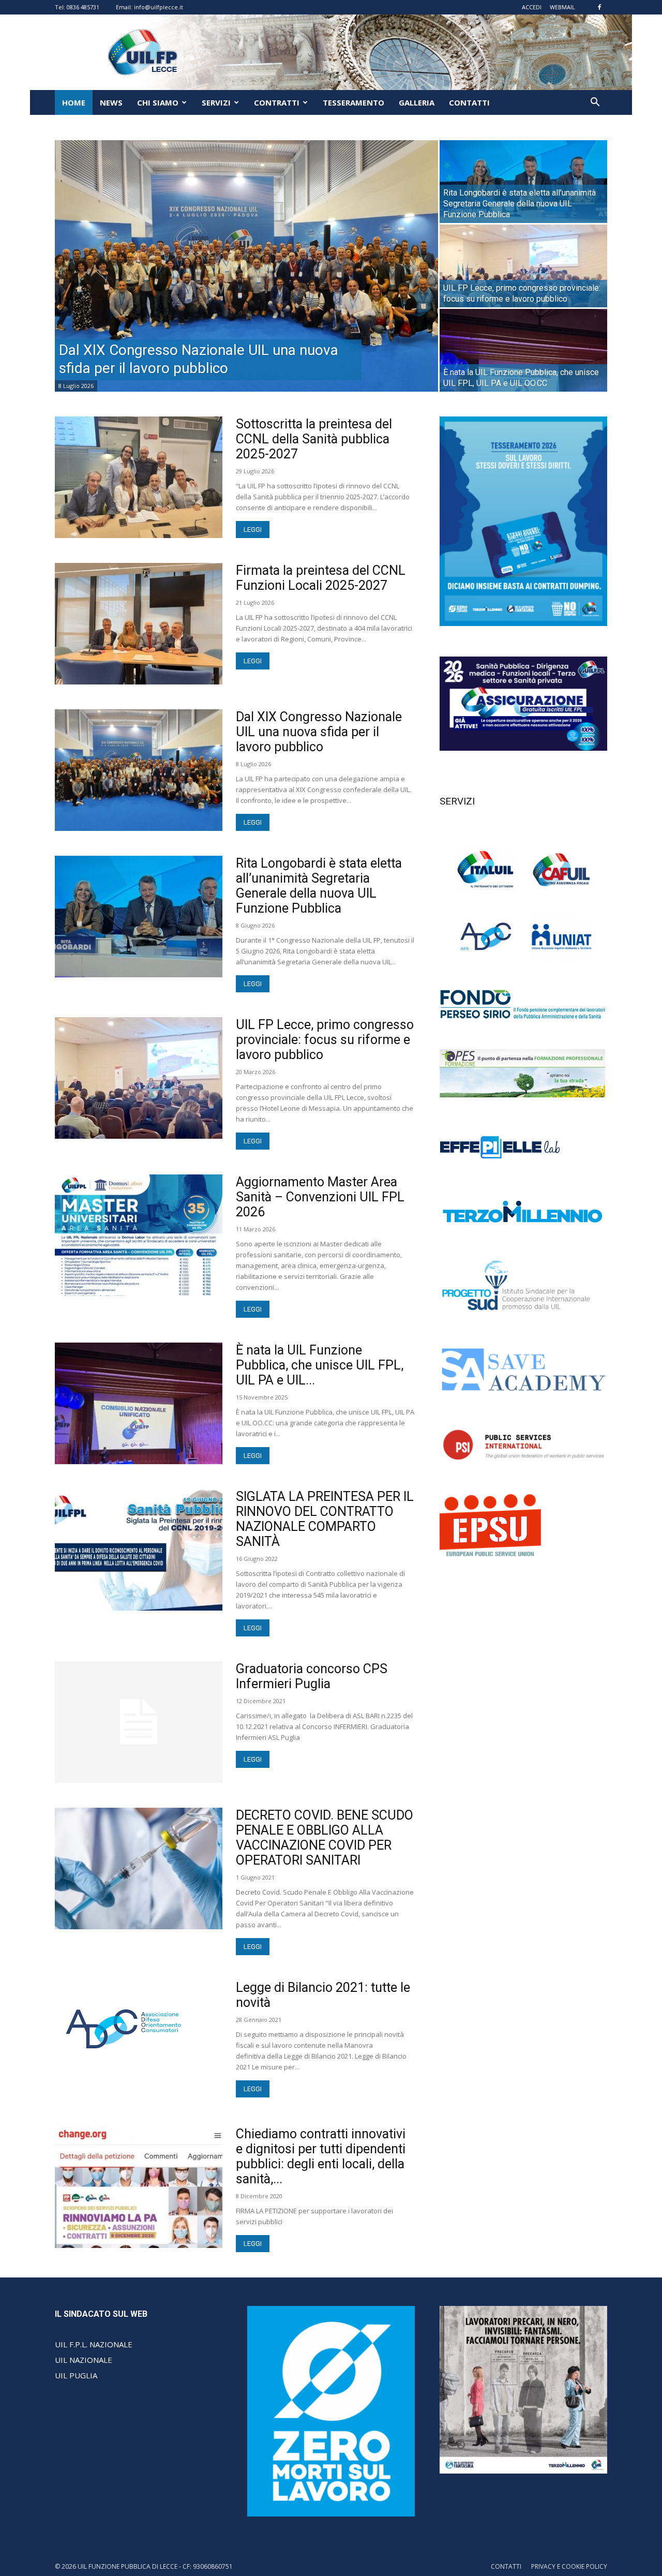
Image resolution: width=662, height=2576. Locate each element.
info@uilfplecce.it (159, 7)
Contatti (469, 102)
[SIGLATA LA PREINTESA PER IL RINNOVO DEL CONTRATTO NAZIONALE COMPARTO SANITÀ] (139, 1550)
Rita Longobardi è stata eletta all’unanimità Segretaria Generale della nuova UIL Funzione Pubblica (319, 886)
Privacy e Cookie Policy (569, 2566)
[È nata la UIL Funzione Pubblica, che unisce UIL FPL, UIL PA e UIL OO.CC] (523, 350)
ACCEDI (532, 7)
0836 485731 (83, 7)
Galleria (417, 102)
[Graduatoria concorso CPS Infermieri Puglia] (139, 1722)
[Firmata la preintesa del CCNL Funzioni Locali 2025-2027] (139, 624)
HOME (74, 102)
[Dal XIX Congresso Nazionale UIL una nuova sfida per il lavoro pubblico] (246, 266)
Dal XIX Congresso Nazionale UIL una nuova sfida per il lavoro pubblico (319, 732)
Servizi (216, 102)
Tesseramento (353, 102)
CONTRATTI (277, 102)
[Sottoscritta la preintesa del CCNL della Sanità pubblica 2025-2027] (139, 477)
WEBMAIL (562, 7)
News (111, 102)
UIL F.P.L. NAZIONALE (94, 2344)
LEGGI (253, 530)
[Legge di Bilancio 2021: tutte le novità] (124, 2029)
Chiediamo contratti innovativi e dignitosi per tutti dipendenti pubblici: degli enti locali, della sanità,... (321, 2156)
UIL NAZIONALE (84, 2360)
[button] (595, 103)
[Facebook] (599, 7)
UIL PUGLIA (76, 2375)
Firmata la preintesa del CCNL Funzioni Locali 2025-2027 (321, 578)
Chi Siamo (158, 102)
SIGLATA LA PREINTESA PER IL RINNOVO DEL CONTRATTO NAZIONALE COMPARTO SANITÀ (325, 1519)
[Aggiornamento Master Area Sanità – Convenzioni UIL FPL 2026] (139, 1235)
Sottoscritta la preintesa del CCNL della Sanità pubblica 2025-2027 (314, 439)
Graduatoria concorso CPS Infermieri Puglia (312, 1676)
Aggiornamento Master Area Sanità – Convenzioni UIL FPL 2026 (320, 1197)
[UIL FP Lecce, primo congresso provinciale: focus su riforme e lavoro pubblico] (523, 266)
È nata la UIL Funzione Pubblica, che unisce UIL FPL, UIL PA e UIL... (320, 1365)
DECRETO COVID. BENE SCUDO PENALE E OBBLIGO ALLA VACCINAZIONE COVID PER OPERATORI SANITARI (325, 1838)
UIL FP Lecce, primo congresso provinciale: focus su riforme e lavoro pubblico (325, 1040)
